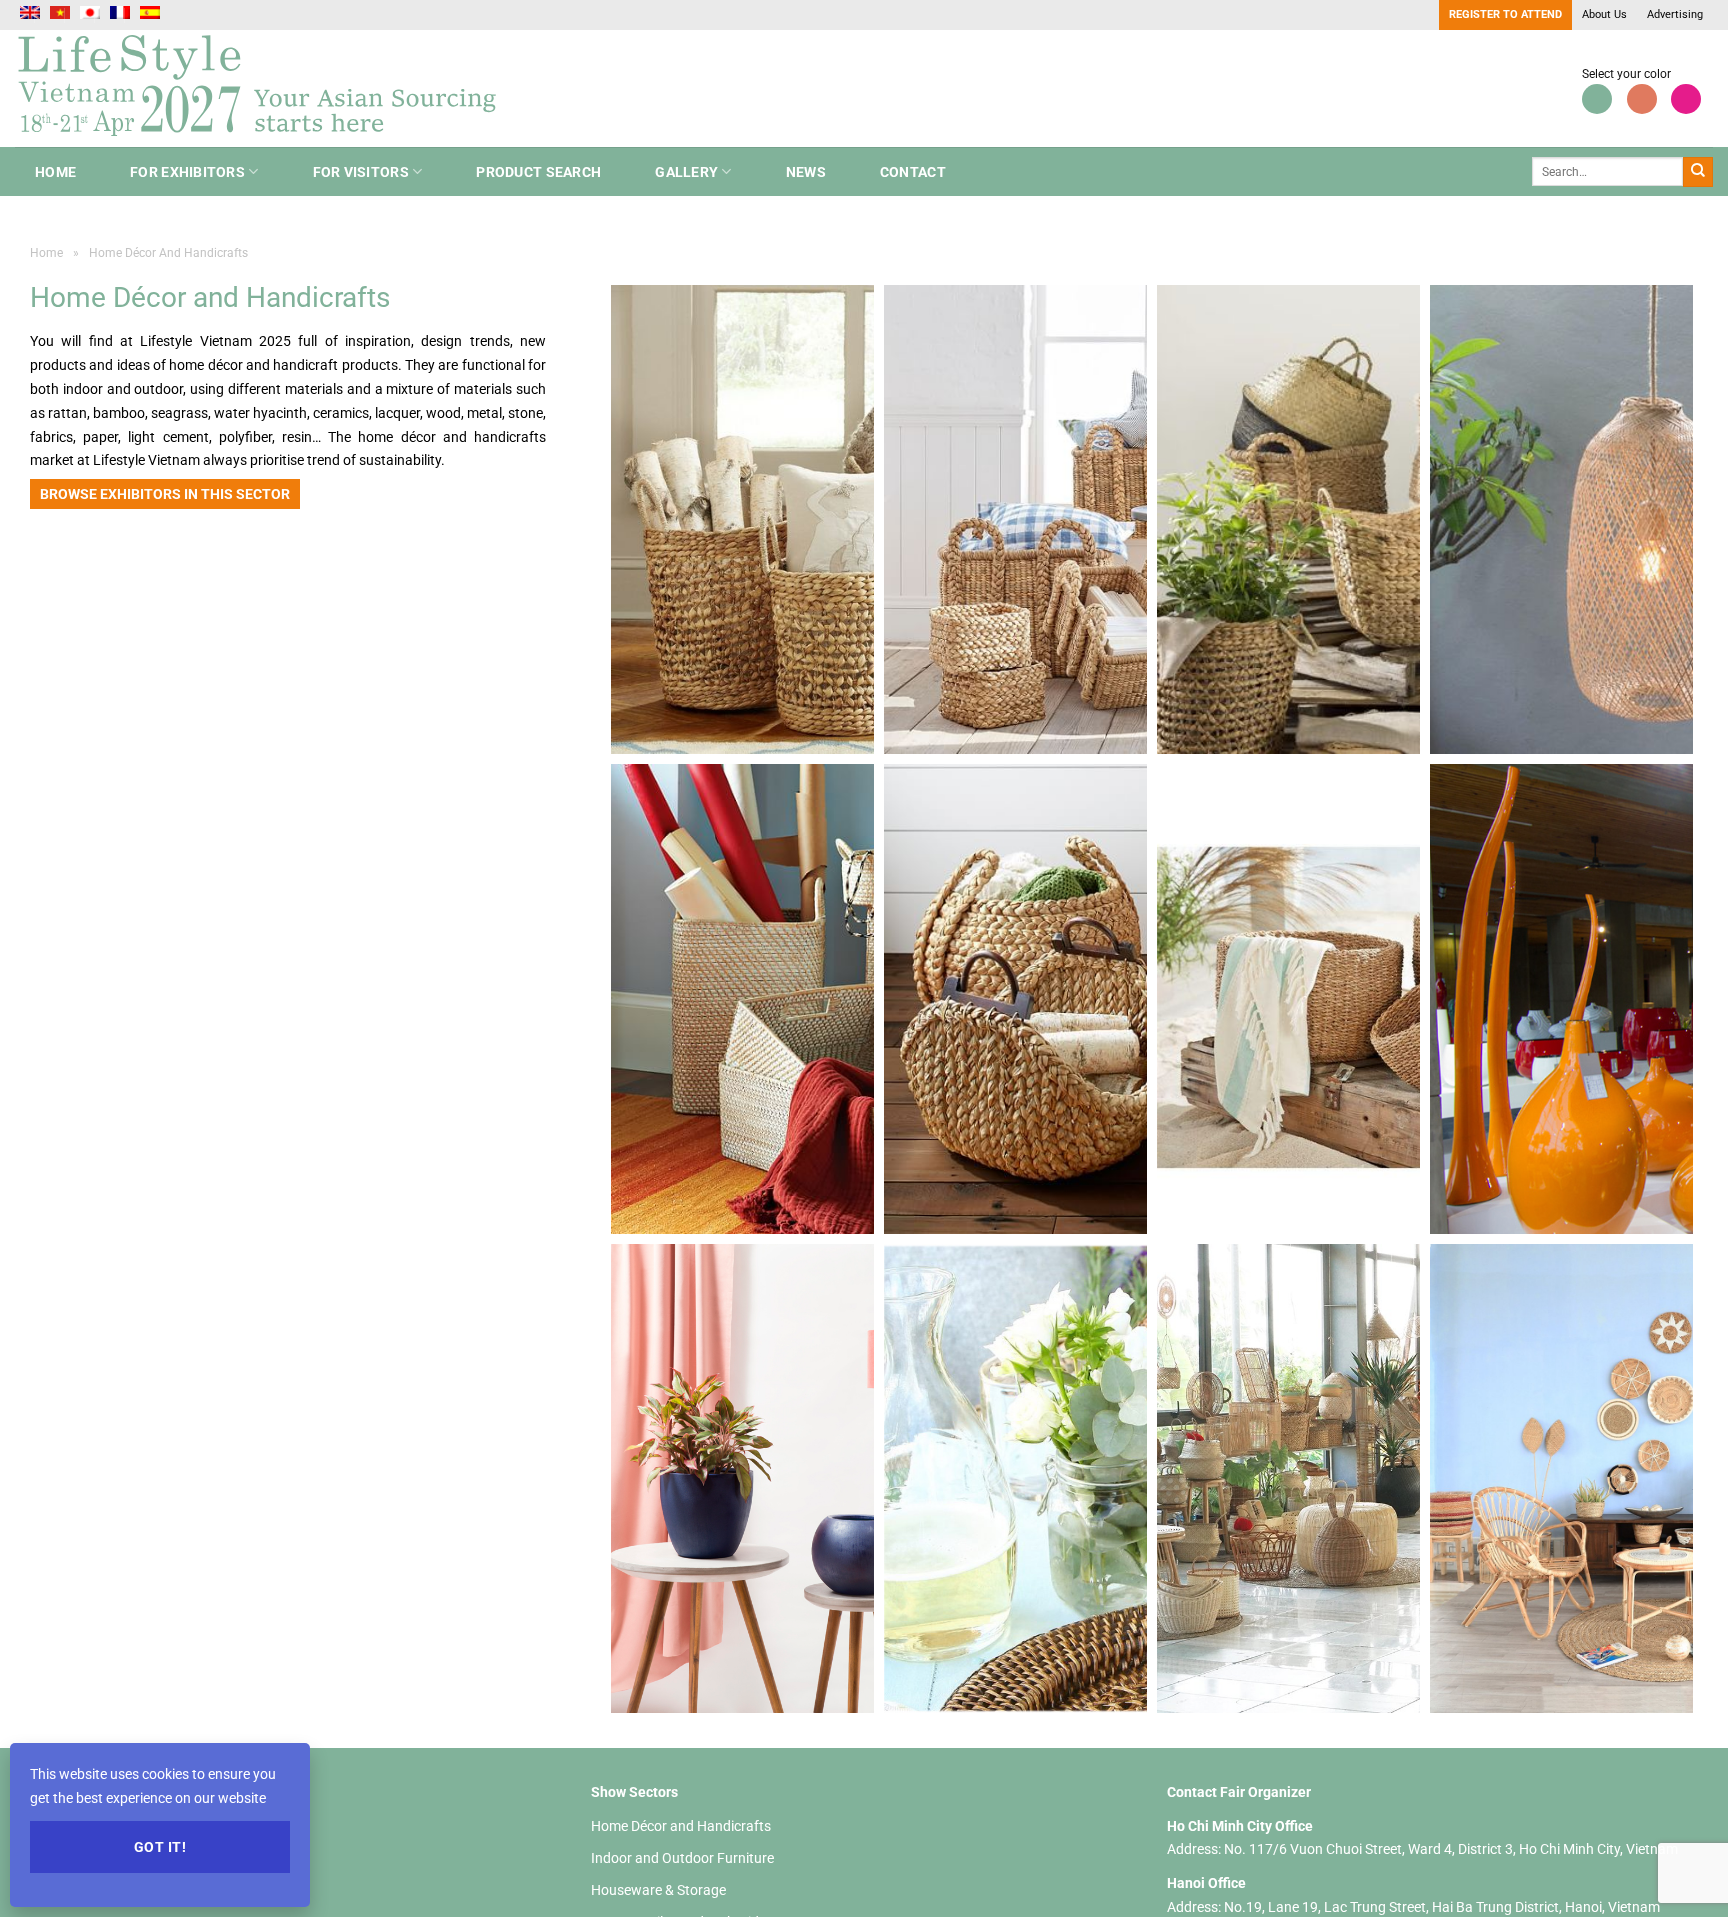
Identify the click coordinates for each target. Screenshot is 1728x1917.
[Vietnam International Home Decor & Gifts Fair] (265, 88)
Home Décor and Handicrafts (681, 1826)
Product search (538, 172)
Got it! (160, 1847)
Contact (913, 172)
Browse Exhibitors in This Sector (165, 494)
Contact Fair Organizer (1239, 1792)
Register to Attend (1505, 14)
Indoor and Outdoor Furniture (682, 1858)
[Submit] (1698, 172)
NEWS (806, 172)
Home (55, 172)
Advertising (1675, 14)
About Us (1604, 14)
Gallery (686, 172)
